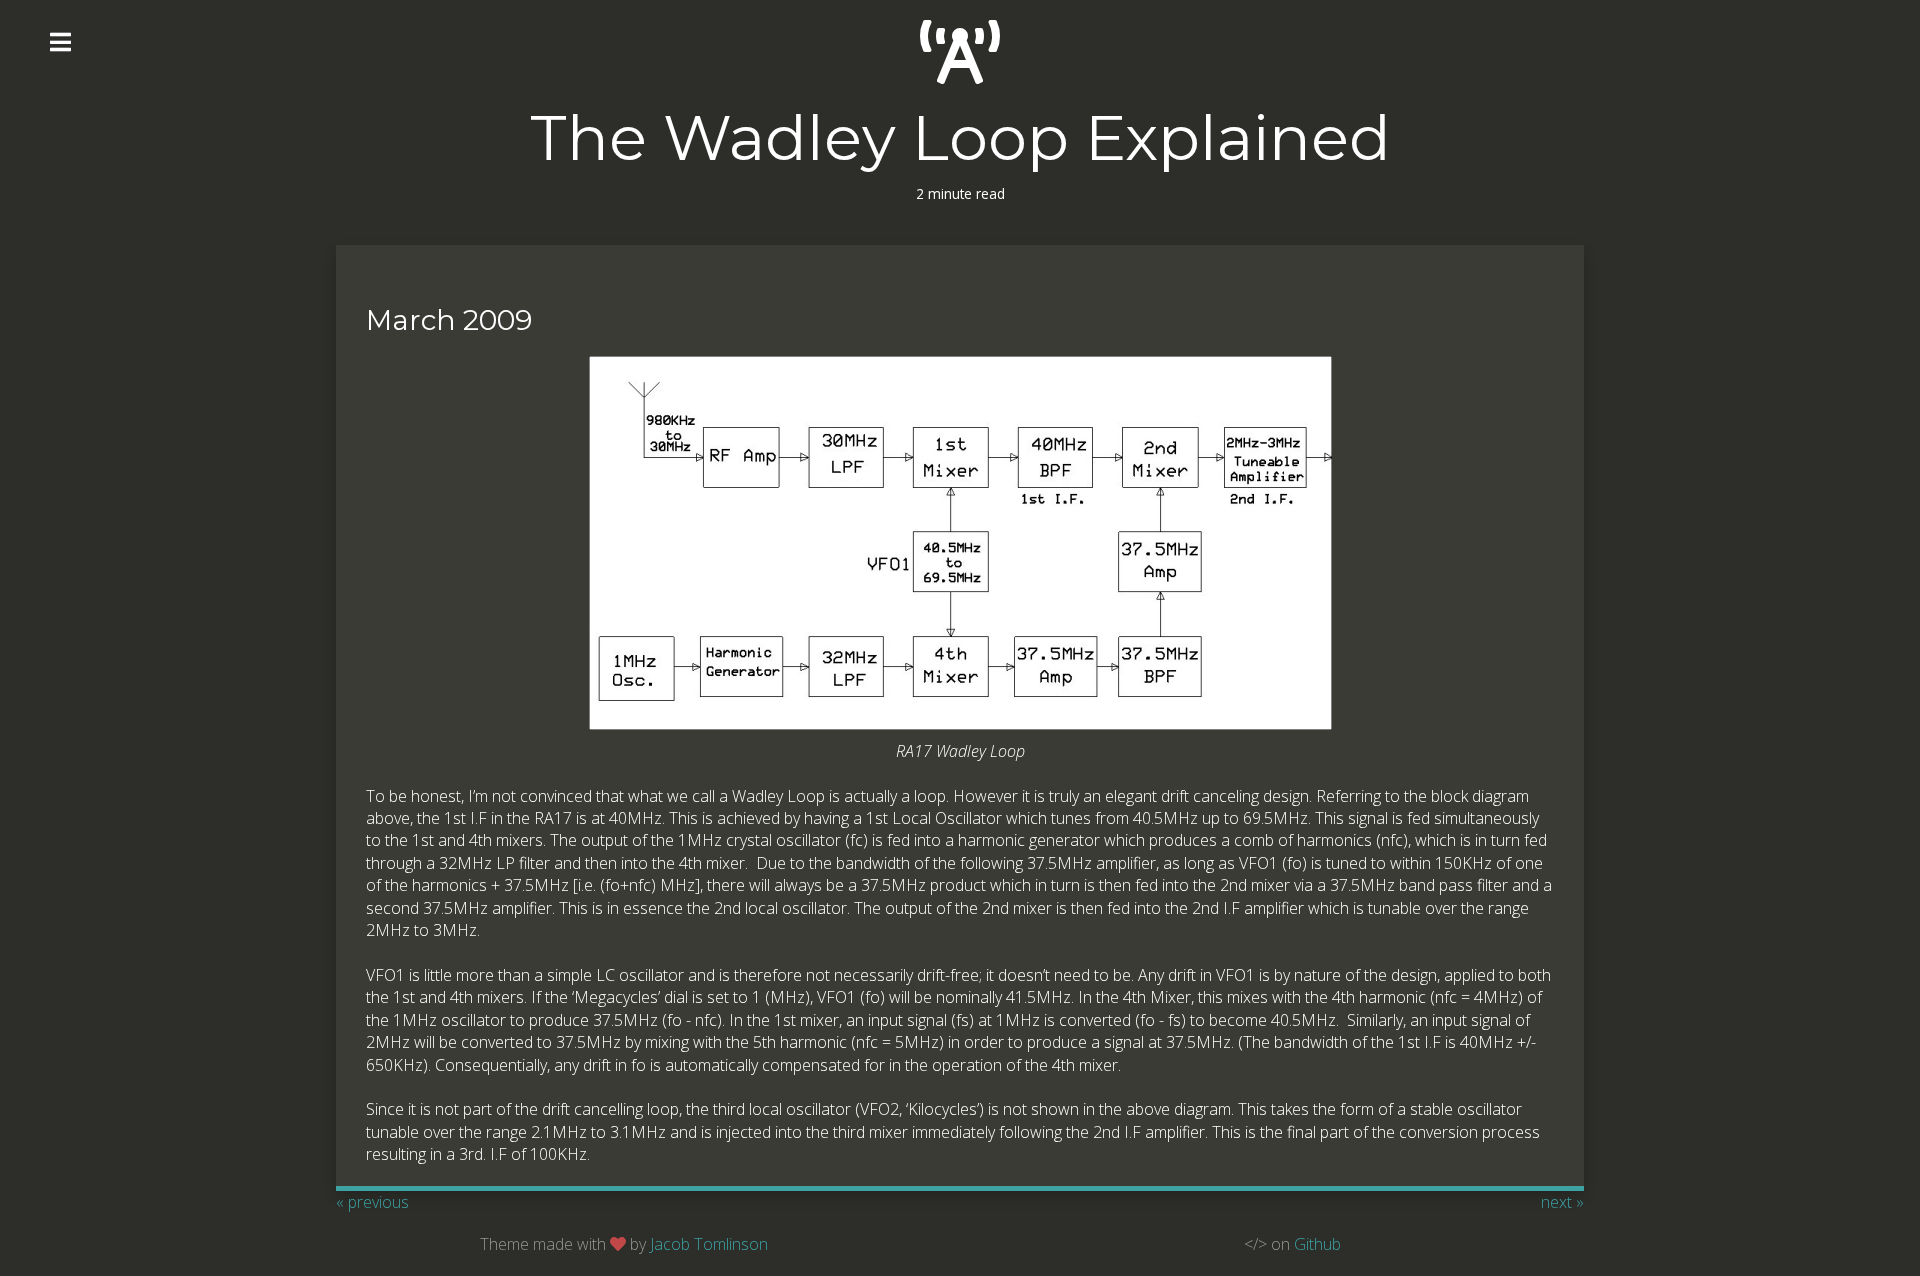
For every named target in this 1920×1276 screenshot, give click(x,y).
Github (1317, 1244)
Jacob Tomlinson (709, 1244)
